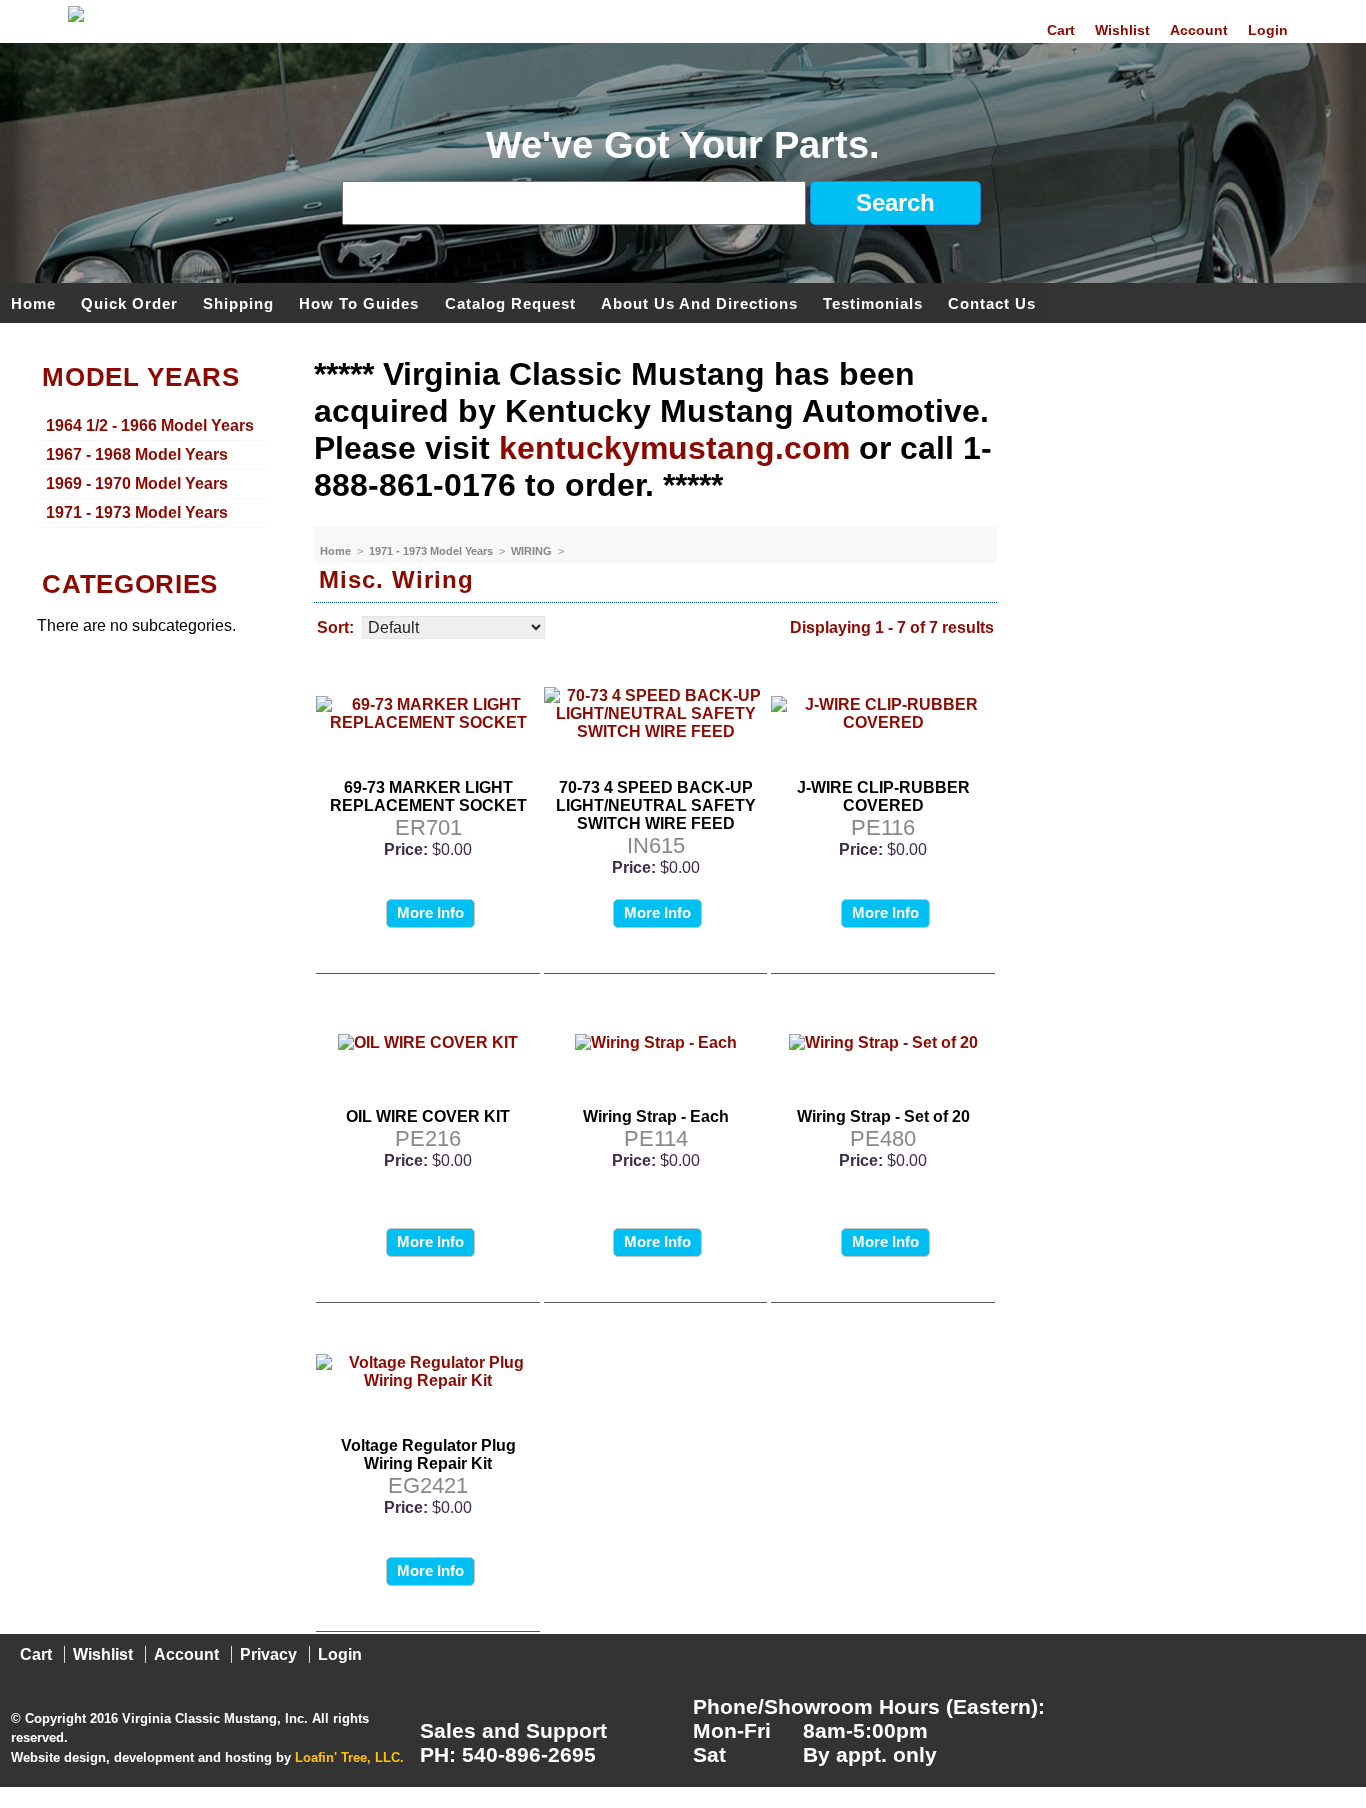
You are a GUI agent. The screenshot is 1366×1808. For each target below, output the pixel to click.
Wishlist (1122, 30)
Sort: (335, 627)
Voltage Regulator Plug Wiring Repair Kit (428, 1454)
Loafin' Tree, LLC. (349, 1757)
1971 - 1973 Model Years (432, 551)
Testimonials (873, 302)
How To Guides (359, 302)
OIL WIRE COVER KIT (428, 1116)
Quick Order (129, 302)
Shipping (238, 302)
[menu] (152, 470)
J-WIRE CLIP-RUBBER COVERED (883, 796)
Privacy (268, 1654)
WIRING (533, 551)
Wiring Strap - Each (656, 1116)
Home (33, 302)
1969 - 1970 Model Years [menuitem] (137, 483)
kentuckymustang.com (674, 448)
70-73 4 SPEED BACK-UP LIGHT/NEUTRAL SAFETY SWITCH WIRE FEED (656, 805)
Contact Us (992, 302)
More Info (430, 912)
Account (1199, 30)
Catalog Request (510, 302)
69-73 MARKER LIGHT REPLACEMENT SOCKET (428, 796)
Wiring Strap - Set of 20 (883, 1116)
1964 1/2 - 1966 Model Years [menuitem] (150, 425)
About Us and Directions (699, 302)
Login (1268, 30)
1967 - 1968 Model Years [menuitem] (137, 454)
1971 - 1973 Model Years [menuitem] (137, 512)
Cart (1061, 30)
